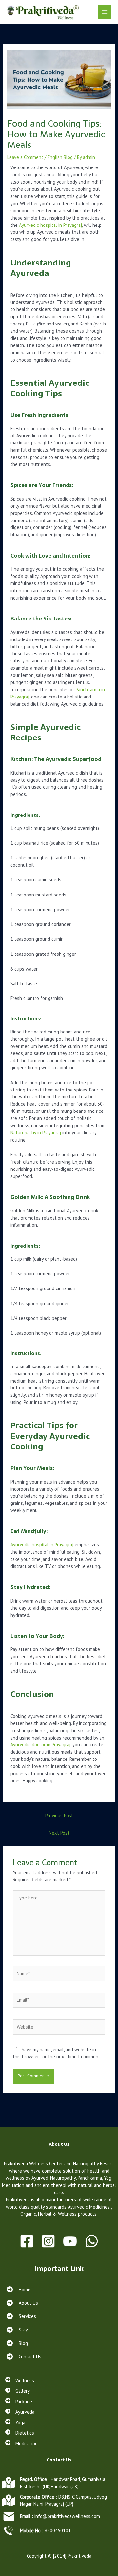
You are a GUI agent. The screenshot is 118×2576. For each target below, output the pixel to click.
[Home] (18, 2289)
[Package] (19, 2402)
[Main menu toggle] (105, 12)
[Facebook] (27, 2241)
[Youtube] (70, 2241)
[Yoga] (15, 2423)
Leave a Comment (25, 157)
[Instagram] (48, 2241)
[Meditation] (21, 2444)
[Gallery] (18, 2391)
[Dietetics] (20, 2433)
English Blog (60, 157)
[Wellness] (20, 2381)
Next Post (59, 1833)
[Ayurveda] (20, 2412)
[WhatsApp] (92, 2241)
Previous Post (59, 1815)
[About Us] (22, 2303)
